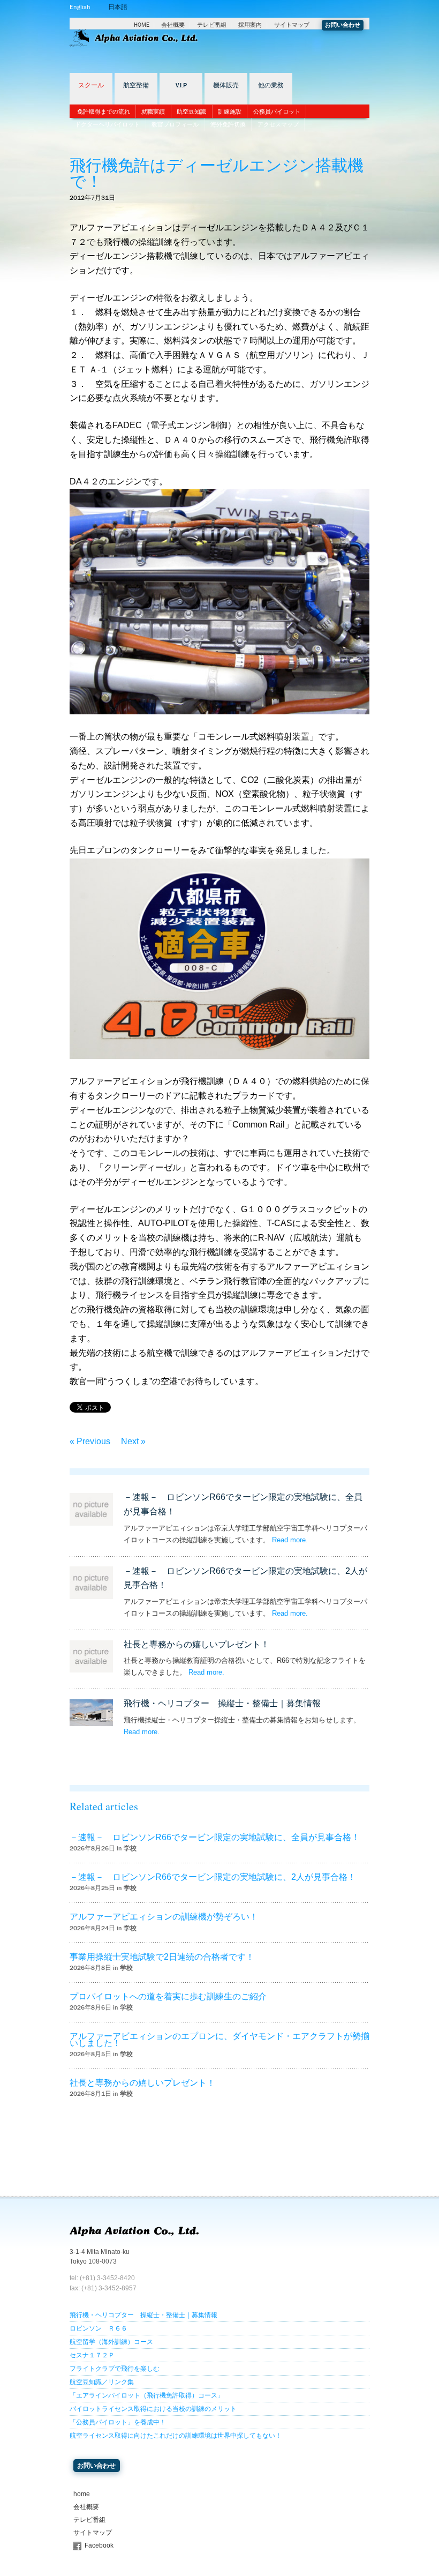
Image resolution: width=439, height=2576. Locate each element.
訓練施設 (230, 111)
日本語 (118, 7)
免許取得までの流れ (104, 111)
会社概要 (173, 25)
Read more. (290, 1540)
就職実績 (153, 111)
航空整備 (136, 85)
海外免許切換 (228, 124)
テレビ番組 (212, 25)
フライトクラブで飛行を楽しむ (115, 2369)
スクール (91, 85)
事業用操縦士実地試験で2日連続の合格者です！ (162, 1957)
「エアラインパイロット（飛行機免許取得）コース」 (147, 2395)
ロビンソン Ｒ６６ (99, 2328)
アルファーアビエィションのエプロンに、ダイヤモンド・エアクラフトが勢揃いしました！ (219, 2040)
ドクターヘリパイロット (107, 124)
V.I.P (181, 85)
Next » (133, 1441)
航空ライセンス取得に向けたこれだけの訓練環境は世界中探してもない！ (176, 2436)
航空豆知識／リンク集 (102, 2382)
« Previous (90, 1441)
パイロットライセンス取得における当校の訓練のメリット (153, 2409)
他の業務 (271, 85)
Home (142, 25)
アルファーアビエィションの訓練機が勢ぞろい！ (164, 1917)
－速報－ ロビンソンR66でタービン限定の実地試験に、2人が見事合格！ (213, 1877)
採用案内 (250, 25)
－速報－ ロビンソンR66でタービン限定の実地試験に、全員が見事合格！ (215, 1837)
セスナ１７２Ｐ (92, 2355)
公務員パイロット (277, 111)
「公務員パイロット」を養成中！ (118, 2422)
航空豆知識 (191, 111)
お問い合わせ (343, 25)
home (82, 2494)
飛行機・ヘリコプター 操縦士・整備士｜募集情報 (222, 1703)
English (80, 7)
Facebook (99, 2545)
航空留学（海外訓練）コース (111, 2342)
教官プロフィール (175, 124)
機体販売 (226, 85)
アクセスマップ (278, 124)
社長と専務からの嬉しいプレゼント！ (196, 1644)
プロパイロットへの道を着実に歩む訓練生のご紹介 (168, 1996)
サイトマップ (292, 25)
